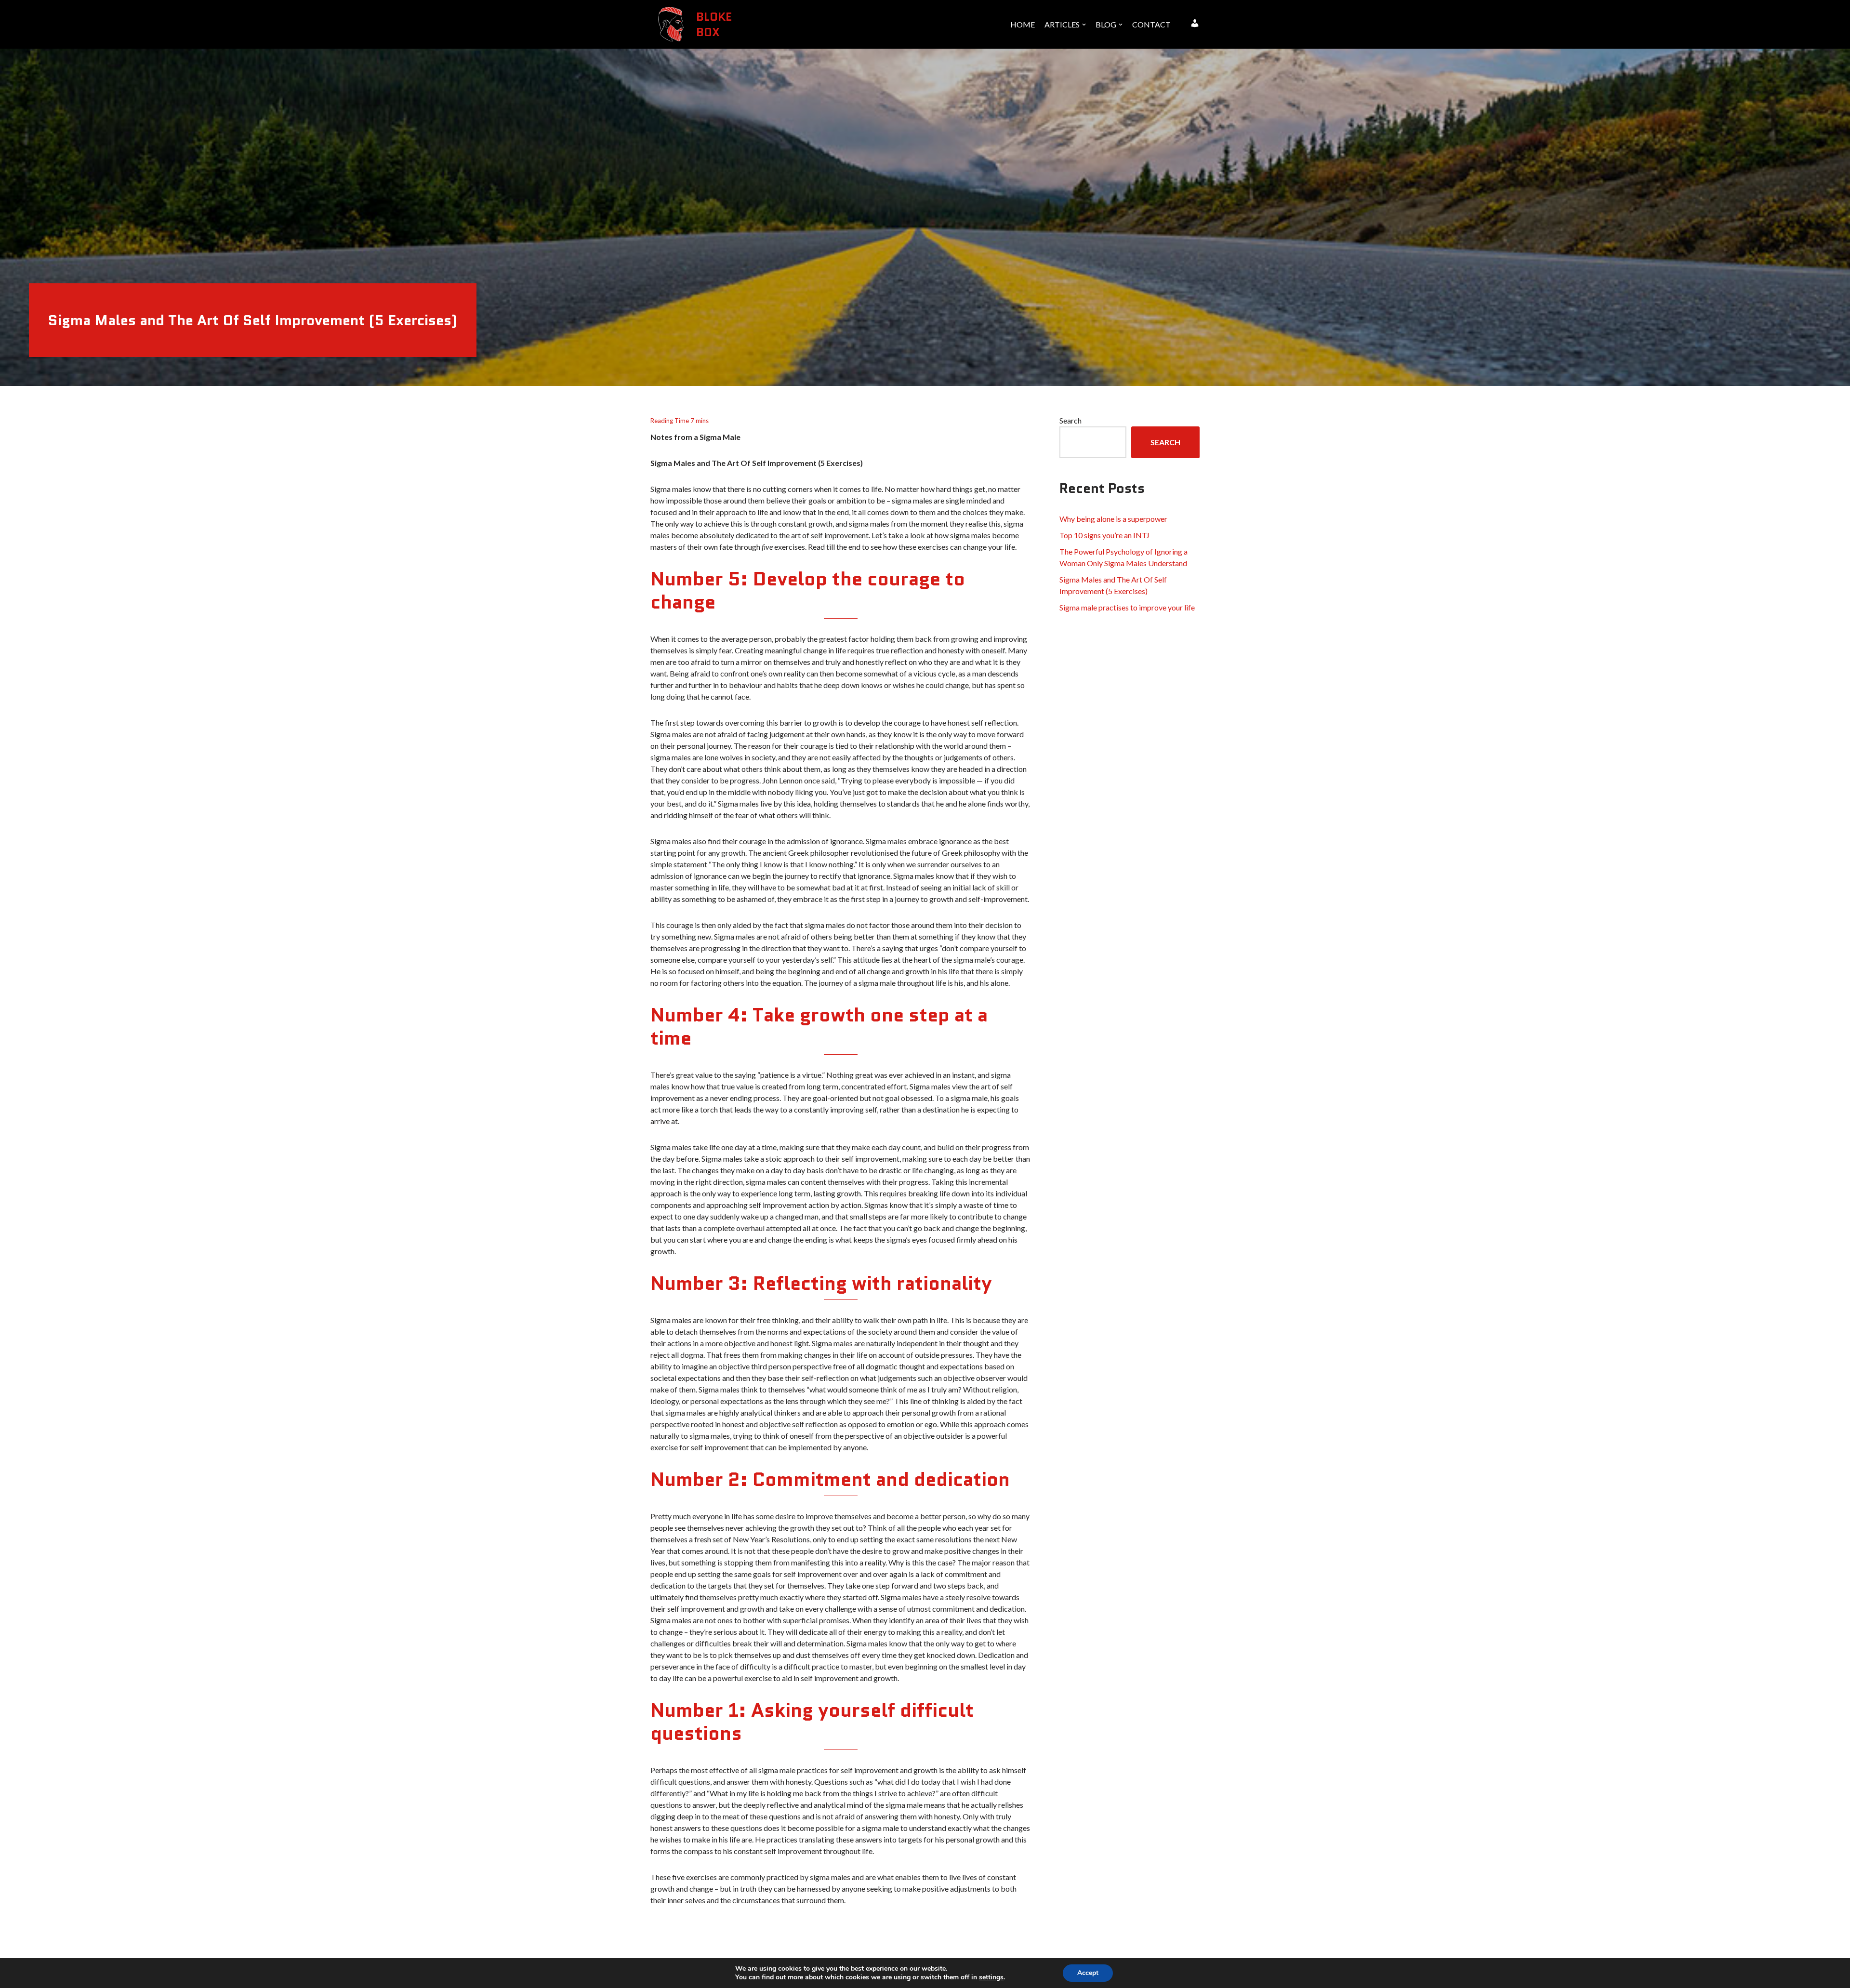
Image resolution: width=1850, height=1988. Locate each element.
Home (1023, 24)
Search (1070, 420)
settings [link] (991, 1977)
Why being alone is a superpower (1113, 519)
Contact (1151, 24)
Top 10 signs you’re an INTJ (1104, 535)
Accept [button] (1088, 1973)
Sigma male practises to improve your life (1127, 607)
